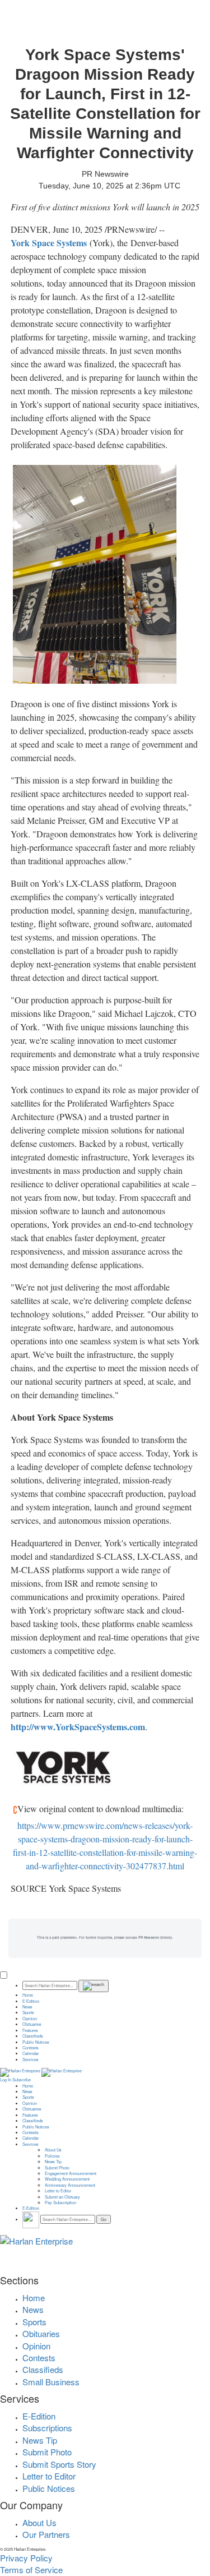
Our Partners (46, 2534)
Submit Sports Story (59, 2464)
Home (28, 1995)
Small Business (51, 2382)
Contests (31, 2048)
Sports (28, 2012)
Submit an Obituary (62, 2197)
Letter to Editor (58, 2191)
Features (30, 2030)
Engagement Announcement (71, 2173)
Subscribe (22, 2080)
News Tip (53, 2162)
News (27, 2007)
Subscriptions (47, 2428)
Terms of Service (31, 2570)
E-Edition (31, 2001)
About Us (53, 2150)
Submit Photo (57, 2168)
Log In (6, 2080)
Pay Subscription (60, 2202)
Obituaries (32, 2024)
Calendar (31, 2053)
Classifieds (33, 2036)
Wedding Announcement (67, 2179)
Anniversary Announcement (70, 2185)
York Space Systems (49, 243)
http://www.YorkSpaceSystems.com (78, 1727)
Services (31, 2059)
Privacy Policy (26, 2558)
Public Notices (36, 2042)
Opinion (30, 2019)
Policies (52, 2156)
